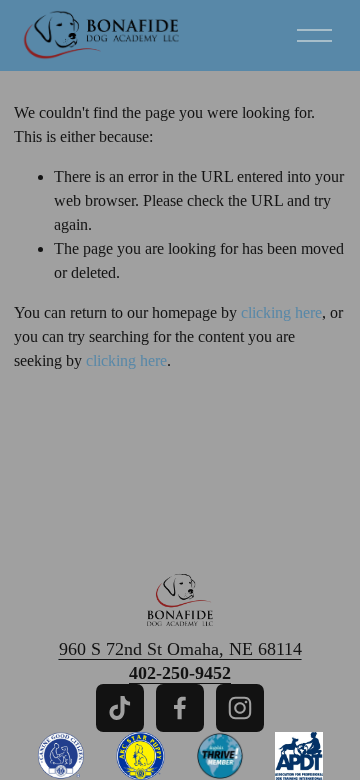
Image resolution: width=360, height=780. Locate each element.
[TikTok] (120, 708)
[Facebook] (180, 708)
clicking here (281, 312)
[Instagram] (240, 708)
